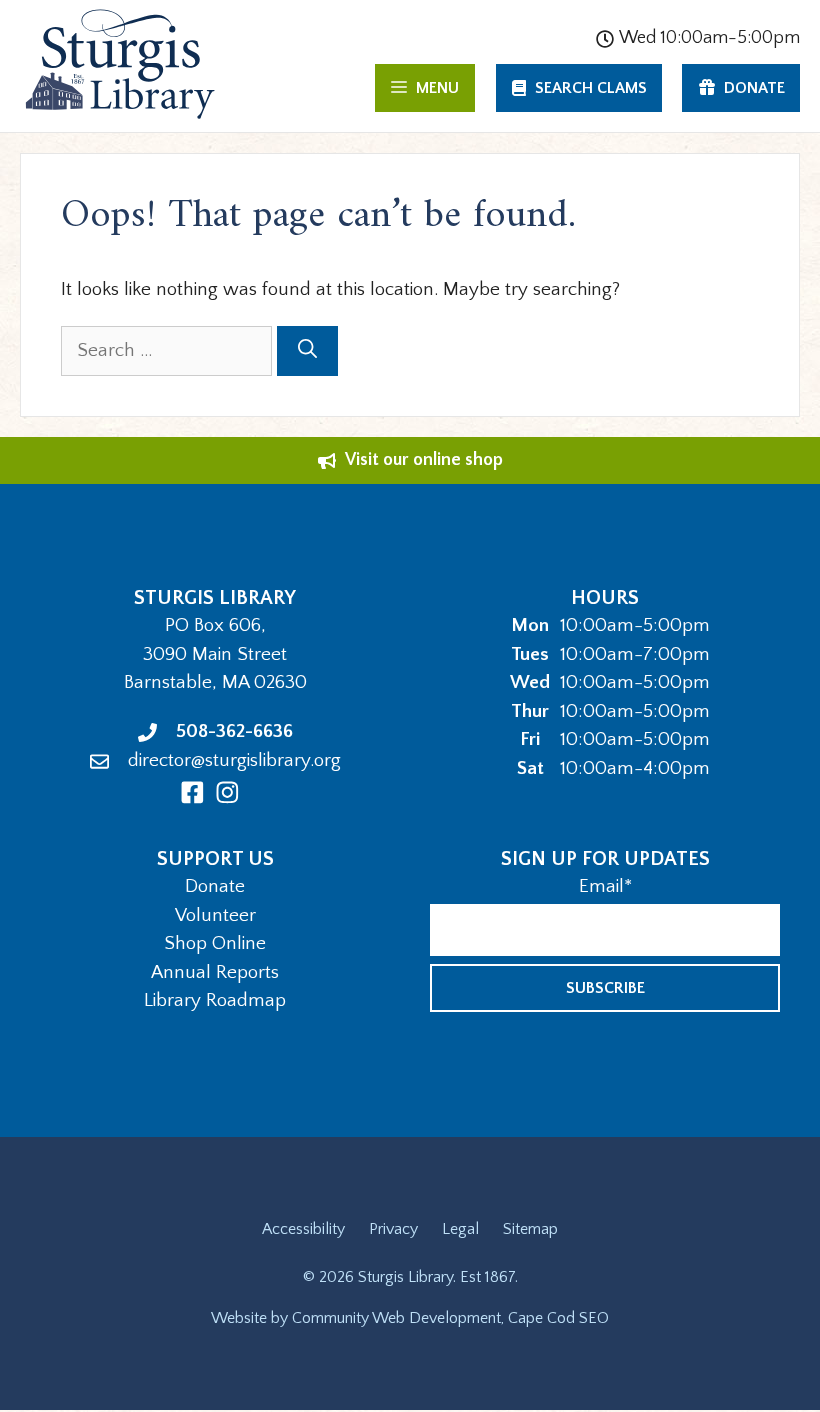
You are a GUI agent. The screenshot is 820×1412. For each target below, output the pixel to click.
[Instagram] (227, 792)
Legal (460, 1229)
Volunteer (215, 915)
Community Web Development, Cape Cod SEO (450, 1318)
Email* (605, 886)
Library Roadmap (215, 1000)
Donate (215, 886)
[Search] (307, 351)
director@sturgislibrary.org (234, 760)
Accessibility (303, 1229)
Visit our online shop (424, 460)
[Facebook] (192, 792)
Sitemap (530, 1229)
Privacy (393, 1229)
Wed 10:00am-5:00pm (709, 38)
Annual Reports (215, 972)
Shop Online (215, 943)
